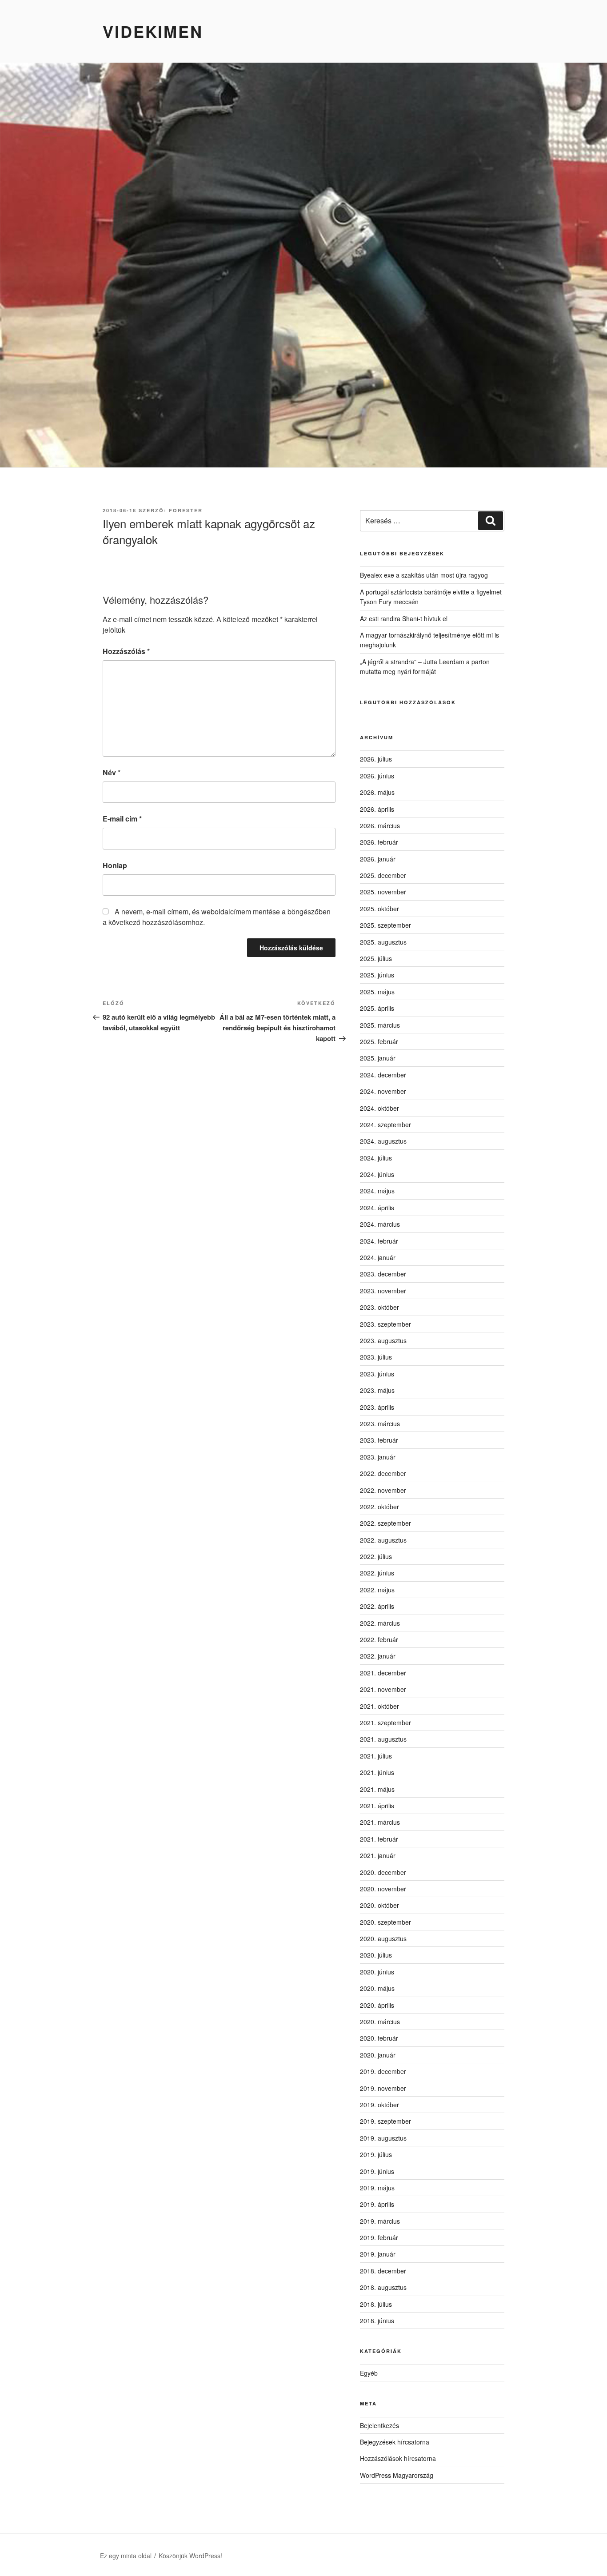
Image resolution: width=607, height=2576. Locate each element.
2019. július (376, 2154)
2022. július (376, 1556)
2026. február (379, 842)
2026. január (378, 859)
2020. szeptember (385, 1922)
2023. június (377, 1374)
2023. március (380, 1424)
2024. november (383, 1091)
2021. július (376, 1756)
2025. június (377, 975)
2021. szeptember (385, 1723)
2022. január (378, 1656)
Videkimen (153, 31)
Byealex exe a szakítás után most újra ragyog (424, 575)
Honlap (115, 865)
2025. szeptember (385, 925)
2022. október (379, 1507)
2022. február (379, 1639)
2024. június (377, 1174)
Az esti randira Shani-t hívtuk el (404, 618)
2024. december (383, 1075)
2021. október (379, 1706)
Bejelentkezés (379, 2425)
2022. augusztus (383, 1540)
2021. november (383, 1689)
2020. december (383, 1872)
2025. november (383, 892)
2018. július (376, 2304)
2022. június (377, 1573)
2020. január (378, 2055)
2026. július (376, 759)
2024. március (380, 1224)
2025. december (383, 875)
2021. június (377, 1772)
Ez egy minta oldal (126, 2556)
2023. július (376, 1357)
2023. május (377, 1390)
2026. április (377, 809)
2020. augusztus (383, 1938)
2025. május (377, 992)
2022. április (377, 1606)
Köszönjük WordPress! (190, 2556)
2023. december (383, 1274)
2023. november (383, 1291)
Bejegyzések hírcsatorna (395, 2442)
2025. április (377, 1008)
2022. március (380, 1623)
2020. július (376, 1955)
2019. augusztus (383, 2138)
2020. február (379, 2038)
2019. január (378, 2254)
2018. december (383, 2271)
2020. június (377, 1972)
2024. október (379, 1108)
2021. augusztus (383, 1739)
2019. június (377, 2171)
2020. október (379, 1905)
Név (112, 772)
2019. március (380, 2221)
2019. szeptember (385, 2121)
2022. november (383, 1490)
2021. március (380, 1822)
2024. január (378, 1257)
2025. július (376, 958)
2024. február (379, 1241)
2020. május (377, 1988)
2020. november (383, 1889)
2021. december (383, 1673)
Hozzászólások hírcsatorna (398, 2458)
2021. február (379, 1839)
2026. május (377, 792)
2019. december (383, 2071)
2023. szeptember (385, 1324)
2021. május (377, 1789)
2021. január (378, 1855)
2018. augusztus (383, 2287)
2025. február (379, 1041)
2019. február (379, 2237)
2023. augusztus (383, 1340)
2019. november (383, 2088)
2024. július (376, 1158)
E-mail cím (122, 819)
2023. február (379, 1440)
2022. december (383, 1473)
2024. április (377, 1208)
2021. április (377, 1806)
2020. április (377, 2005)
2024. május (377, 1191)
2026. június (377, 776)
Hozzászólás (126, 651)
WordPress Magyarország (397, 2475)
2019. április (377, 2204)
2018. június (377, 2321)
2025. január (378, 1058)
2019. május (377, 2188)
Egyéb (369, 2373)
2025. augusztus (383, 942)
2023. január (378, 1457)
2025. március (380, 1025)
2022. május (377, 1590)
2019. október (379, 2105)
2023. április (377, 1407)
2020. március (380, 2022)
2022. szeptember (385, 1523)
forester (186, 510)
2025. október (379, 909)
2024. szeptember (385, 1125)
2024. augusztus (383, 1141)
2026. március (380, 825)
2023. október (379, 1307)
